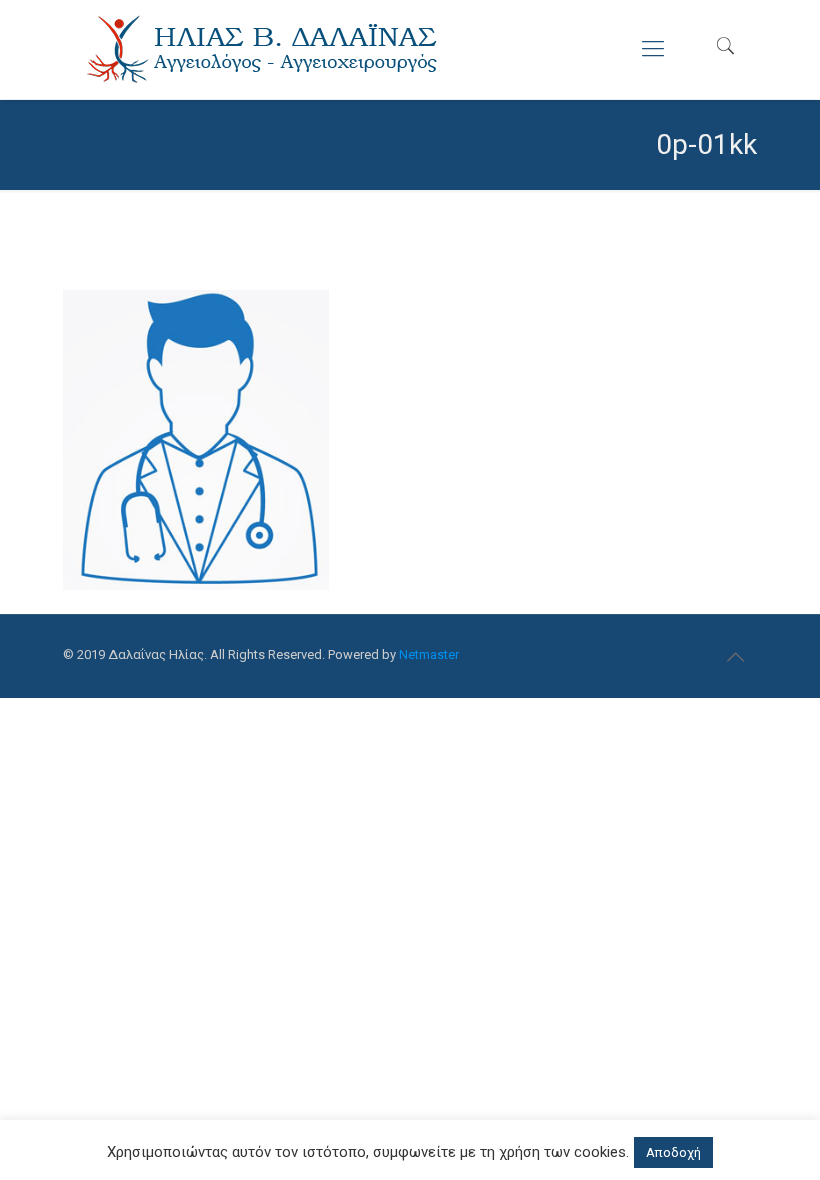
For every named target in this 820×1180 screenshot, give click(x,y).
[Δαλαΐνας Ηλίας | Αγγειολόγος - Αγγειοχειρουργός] (263, 49)
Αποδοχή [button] (673, 1152)
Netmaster (429, 654)
